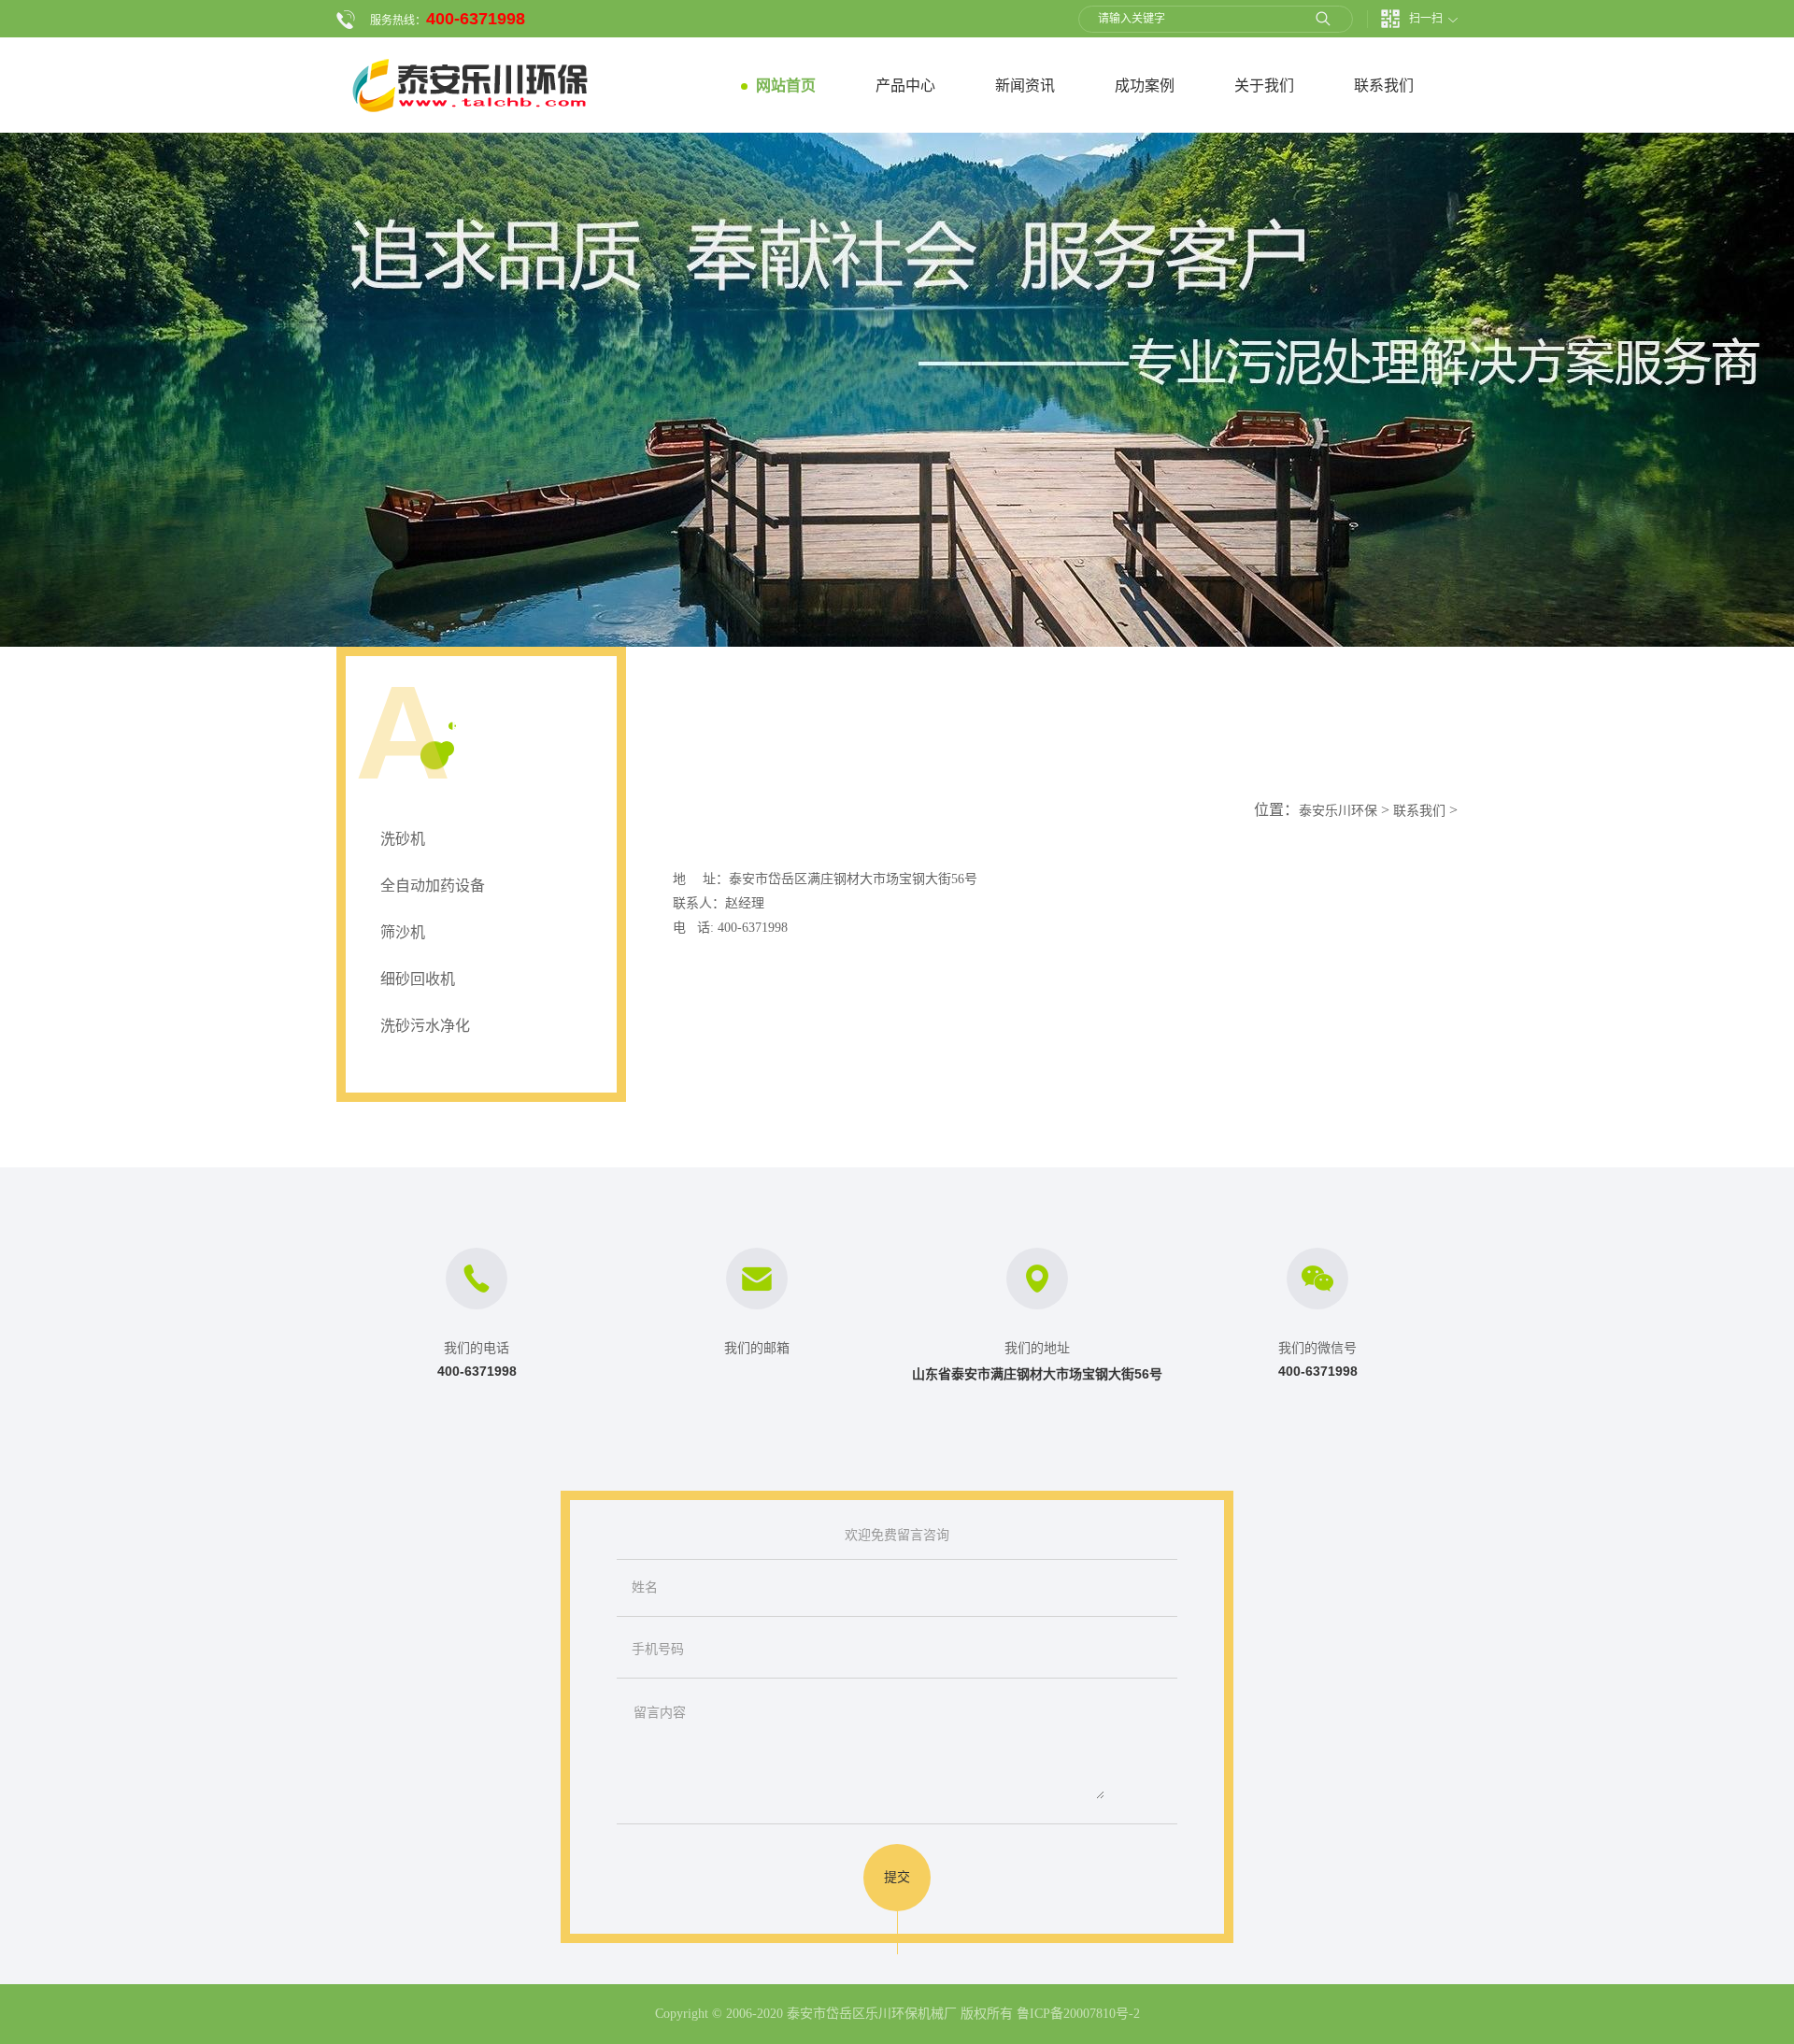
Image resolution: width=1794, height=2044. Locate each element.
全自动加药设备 (433, 886)
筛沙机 (403, 932)
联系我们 (1419, 811)
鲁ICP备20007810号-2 (1078, 2014)
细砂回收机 (418, 979)
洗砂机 (403, 839)
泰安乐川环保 (1338, 811)
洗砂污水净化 (425, 1026)
